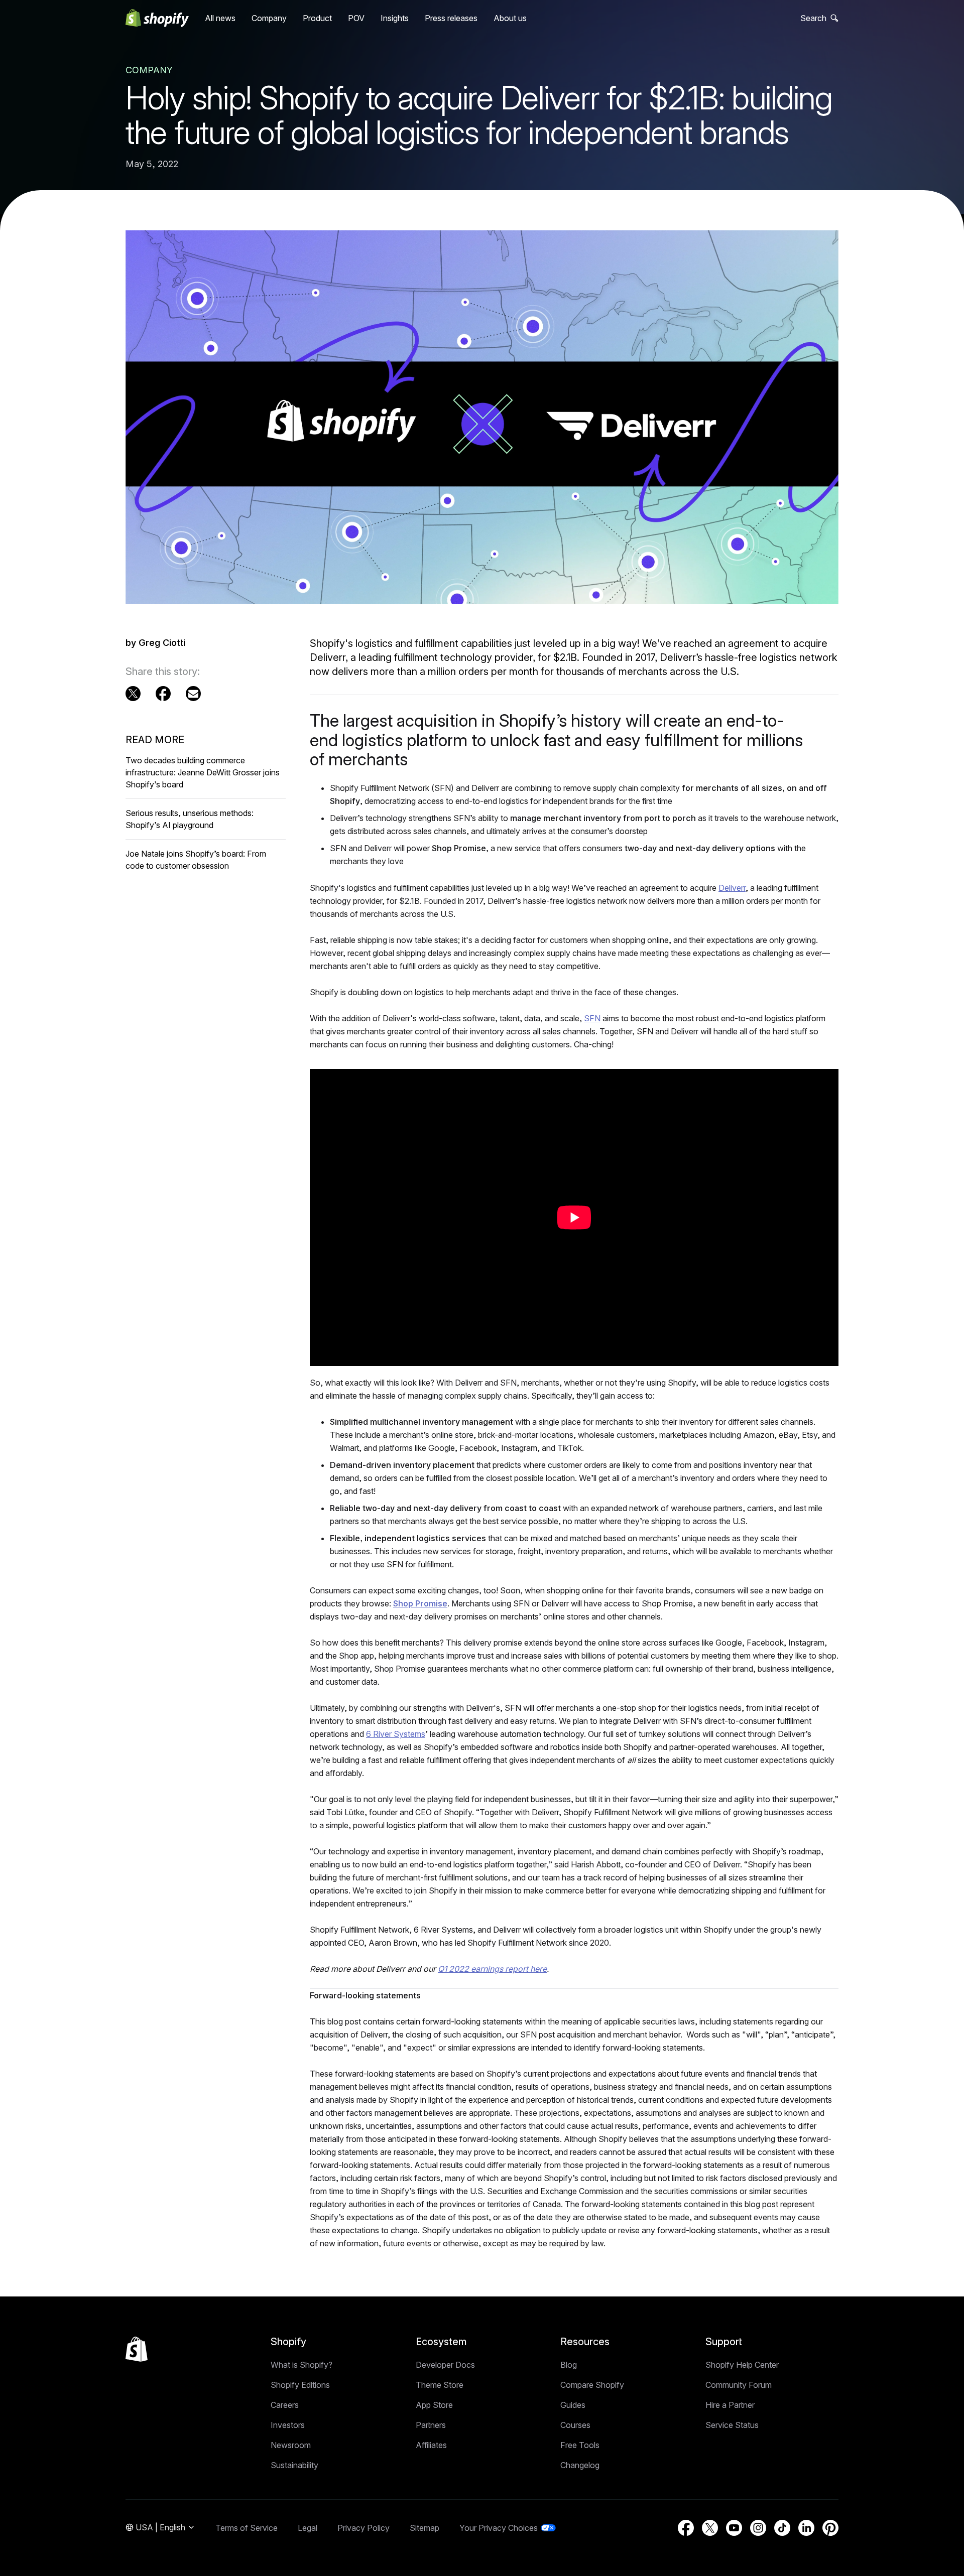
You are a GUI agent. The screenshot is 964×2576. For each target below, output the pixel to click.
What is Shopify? (302, 2365)
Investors (288, 2425)
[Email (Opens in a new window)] (193, 694)
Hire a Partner (730, 2405)
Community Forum (739, 2385)
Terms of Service (247, 2528)
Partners (431, 2425)
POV (356, 18)
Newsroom (291, 2445)
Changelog (580, 2465)
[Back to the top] (137, 2349)
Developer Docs (445, 2365)
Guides (573, 2405)
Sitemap (425, 2528)
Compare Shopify (592, 2385)
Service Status (732, 2425)
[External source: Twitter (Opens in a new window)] (133, 694)
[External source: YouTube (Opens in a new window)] (734, 2528)
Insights (395, 18)
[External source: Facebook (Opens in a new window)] (163, 694)
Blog (569, 2365)
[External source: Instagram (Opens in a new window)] (758, 2528)
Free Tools (580, 2445)
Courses (575, 2425)
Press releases (451, 18)
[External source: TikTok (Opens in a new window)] (782, 2528)
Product (317, 18)
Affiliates (431, 2445)
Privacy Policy (364, 2528)
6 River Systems (396, 1734)
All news (220, 18)
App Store (434, 2405)
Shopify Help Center (742, 2365)
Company (269, 18)
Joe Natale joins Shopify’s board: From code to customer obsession (196, 860)
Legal (308, 2528)
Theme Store (440, 2385)
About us (510, 18)
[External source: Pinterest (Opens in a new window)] (830, 2528)
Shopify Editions (300, 2385)
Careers (285, 2405)
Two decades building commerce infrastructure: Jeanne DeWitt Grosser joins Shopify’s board (203, 772)
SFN (592, 1018)
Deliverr (732, 888)
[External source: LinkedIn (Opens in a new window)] (806, 2528)
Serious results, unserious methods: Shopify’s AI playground (190, 819)
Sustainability (294, 2465)
